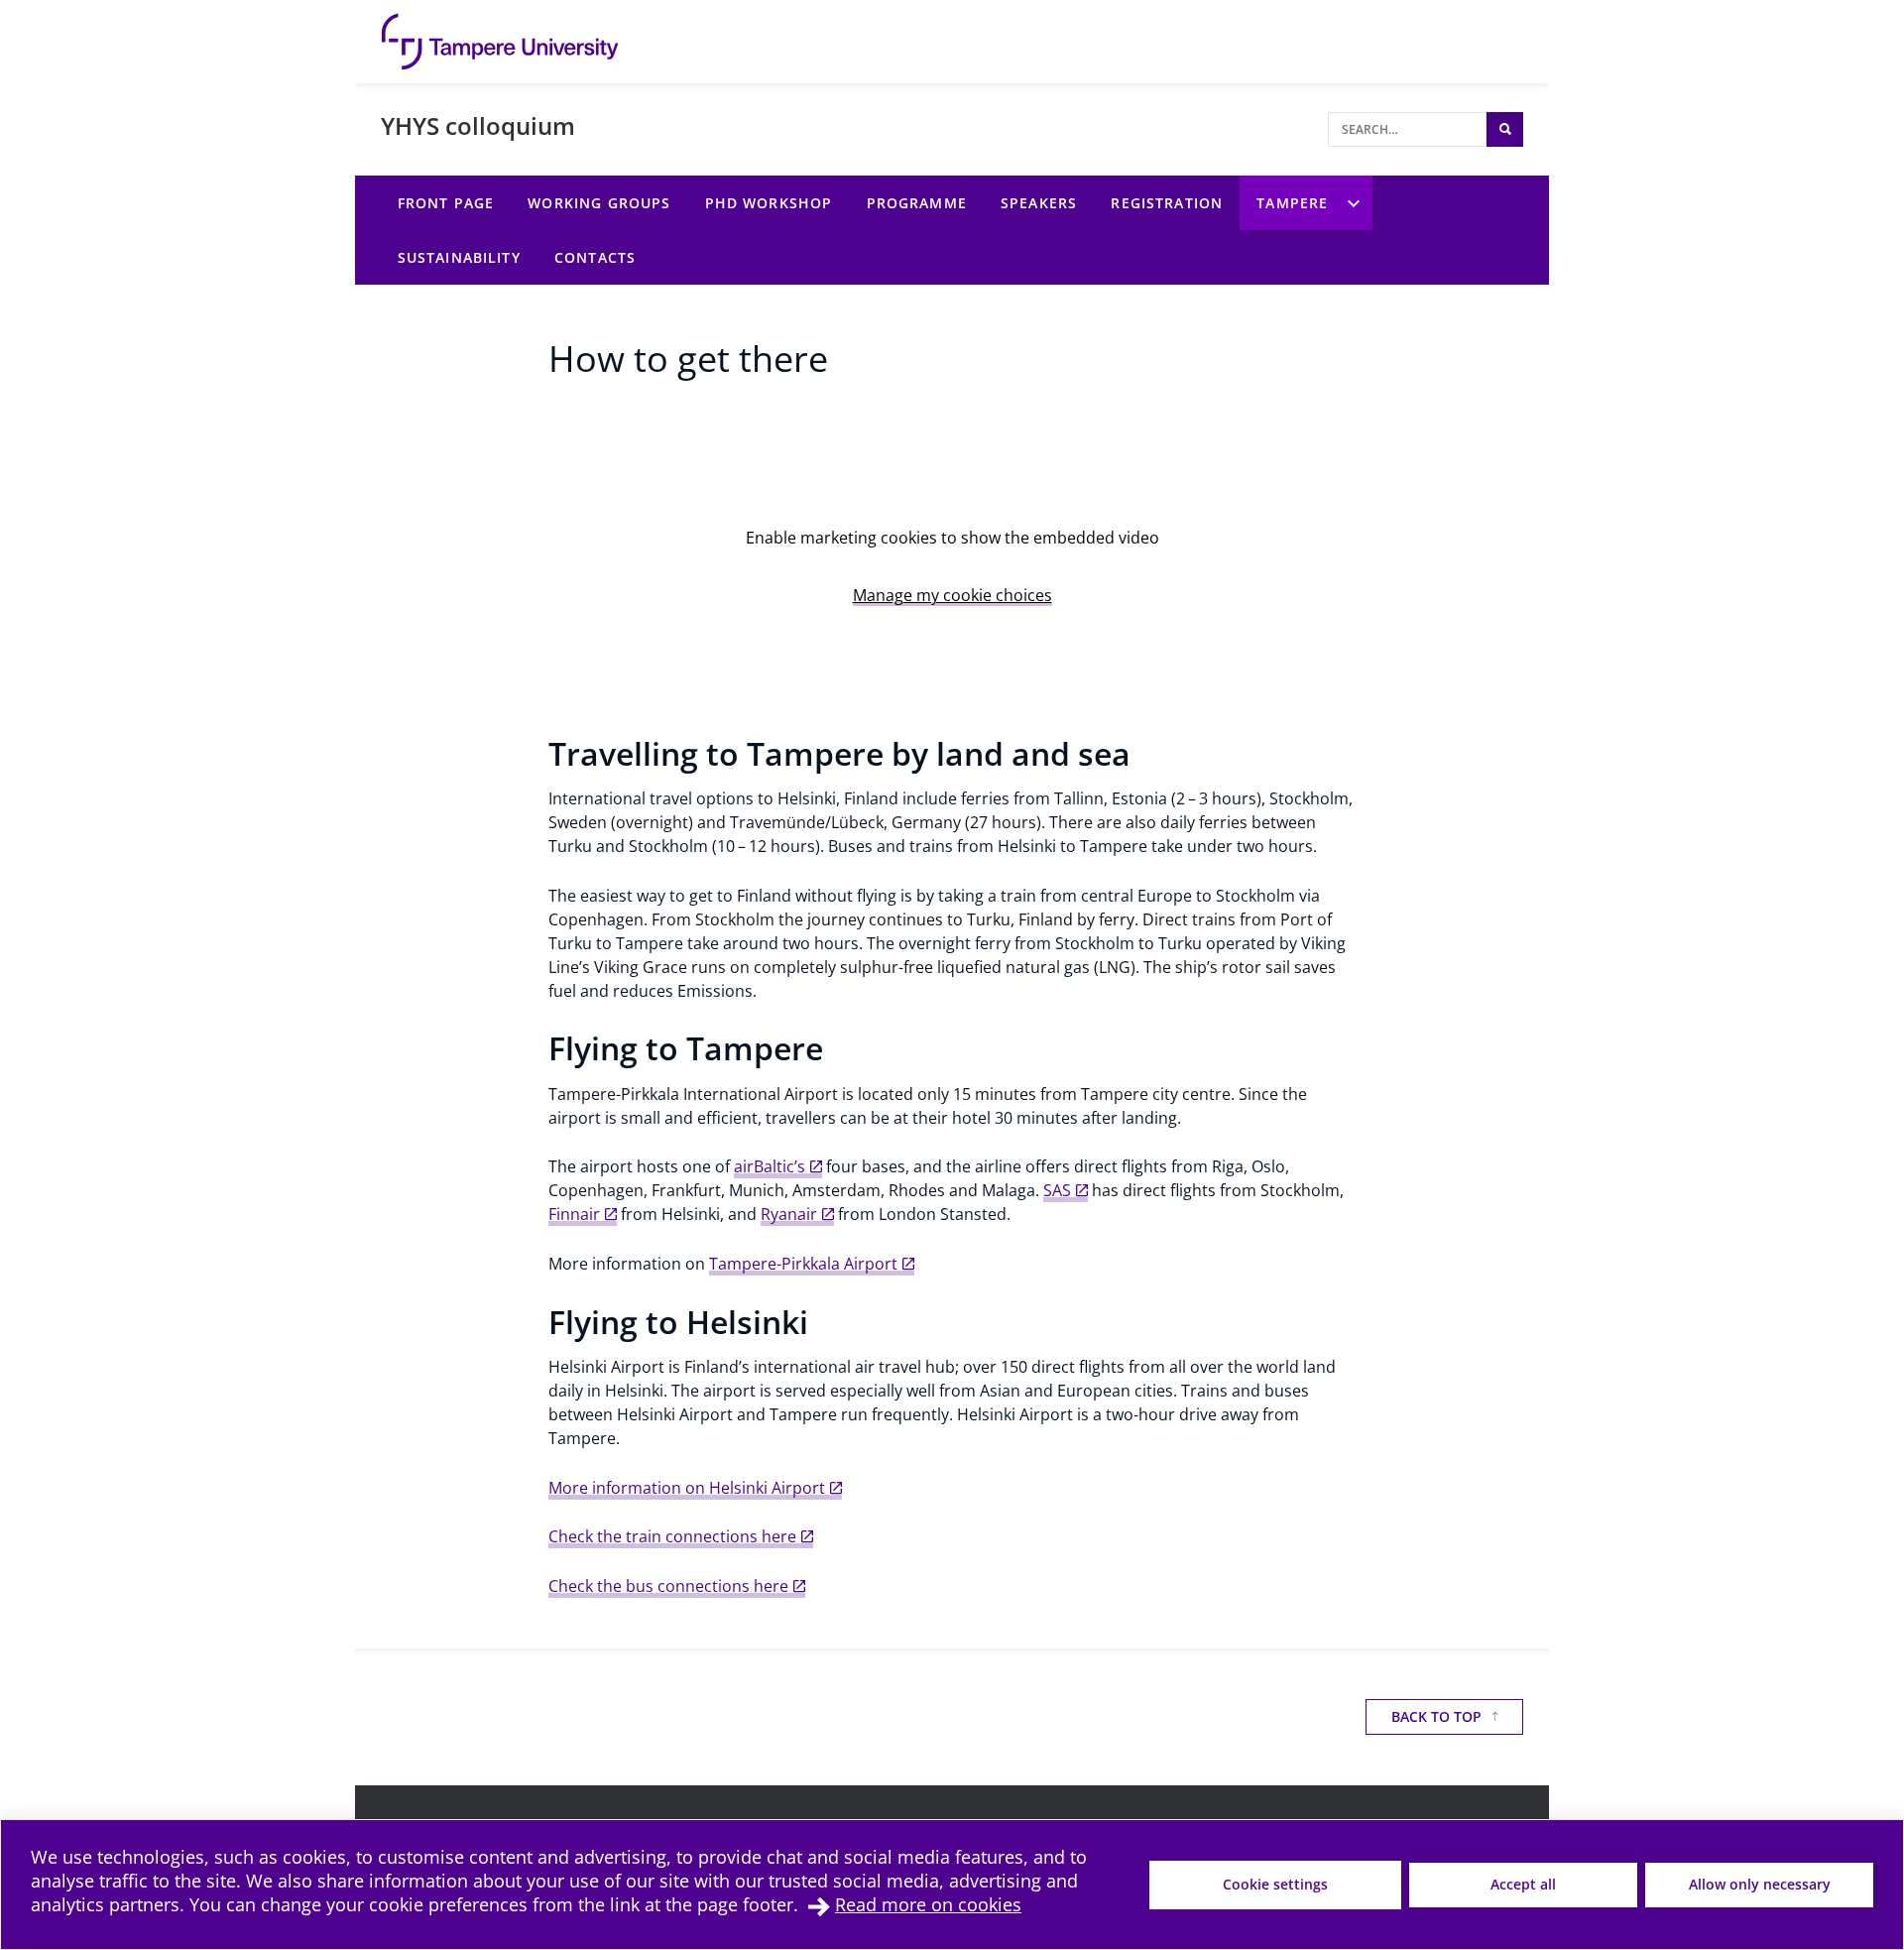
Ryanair (789, 1214)
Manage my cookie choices (952, 595)
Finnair (574, 1214)
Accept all (1523, 1884)
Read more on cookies (928, 1904)
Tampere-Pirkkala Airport (803, 1264)
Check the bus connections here (668, 1586)
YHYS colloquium (478, 125)
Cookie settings (1275, 1884)
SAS (1057, 1190)
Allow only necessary (1760, 1884)
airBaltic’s (770, 1166)
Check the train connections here (672, 1536)
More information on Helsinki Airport (687, 1488)
